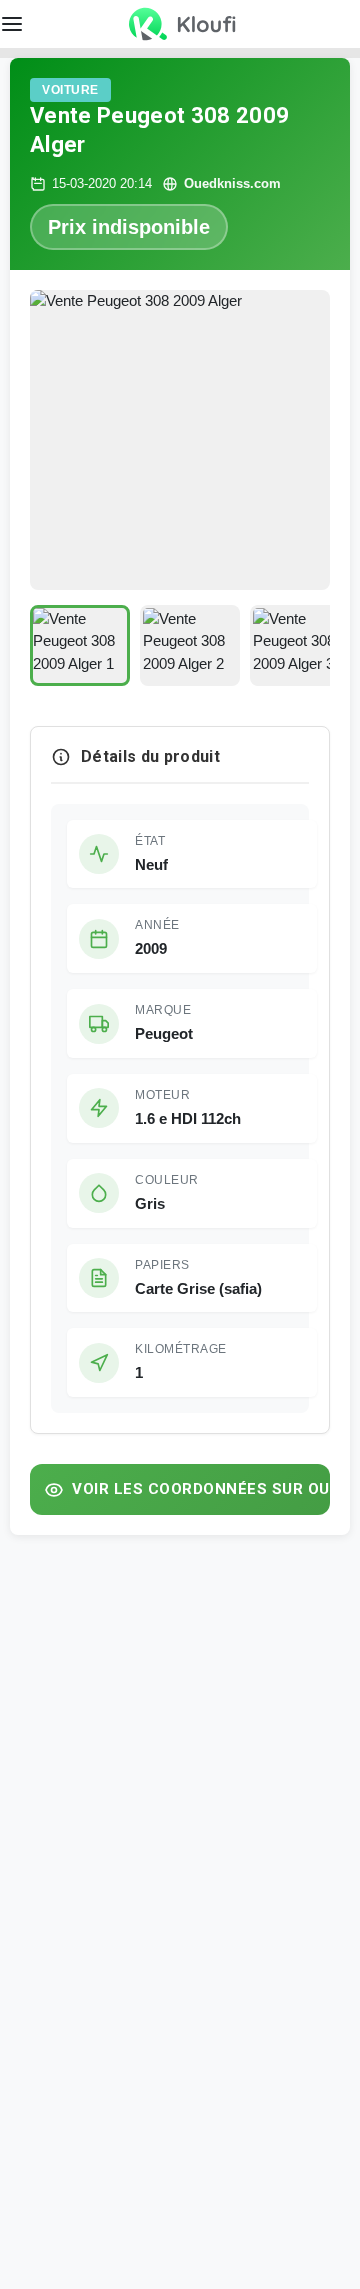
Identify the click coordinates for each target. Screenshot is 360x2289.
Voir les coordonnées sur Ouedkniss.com (201, 1489)
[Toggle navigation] (348, 24)
